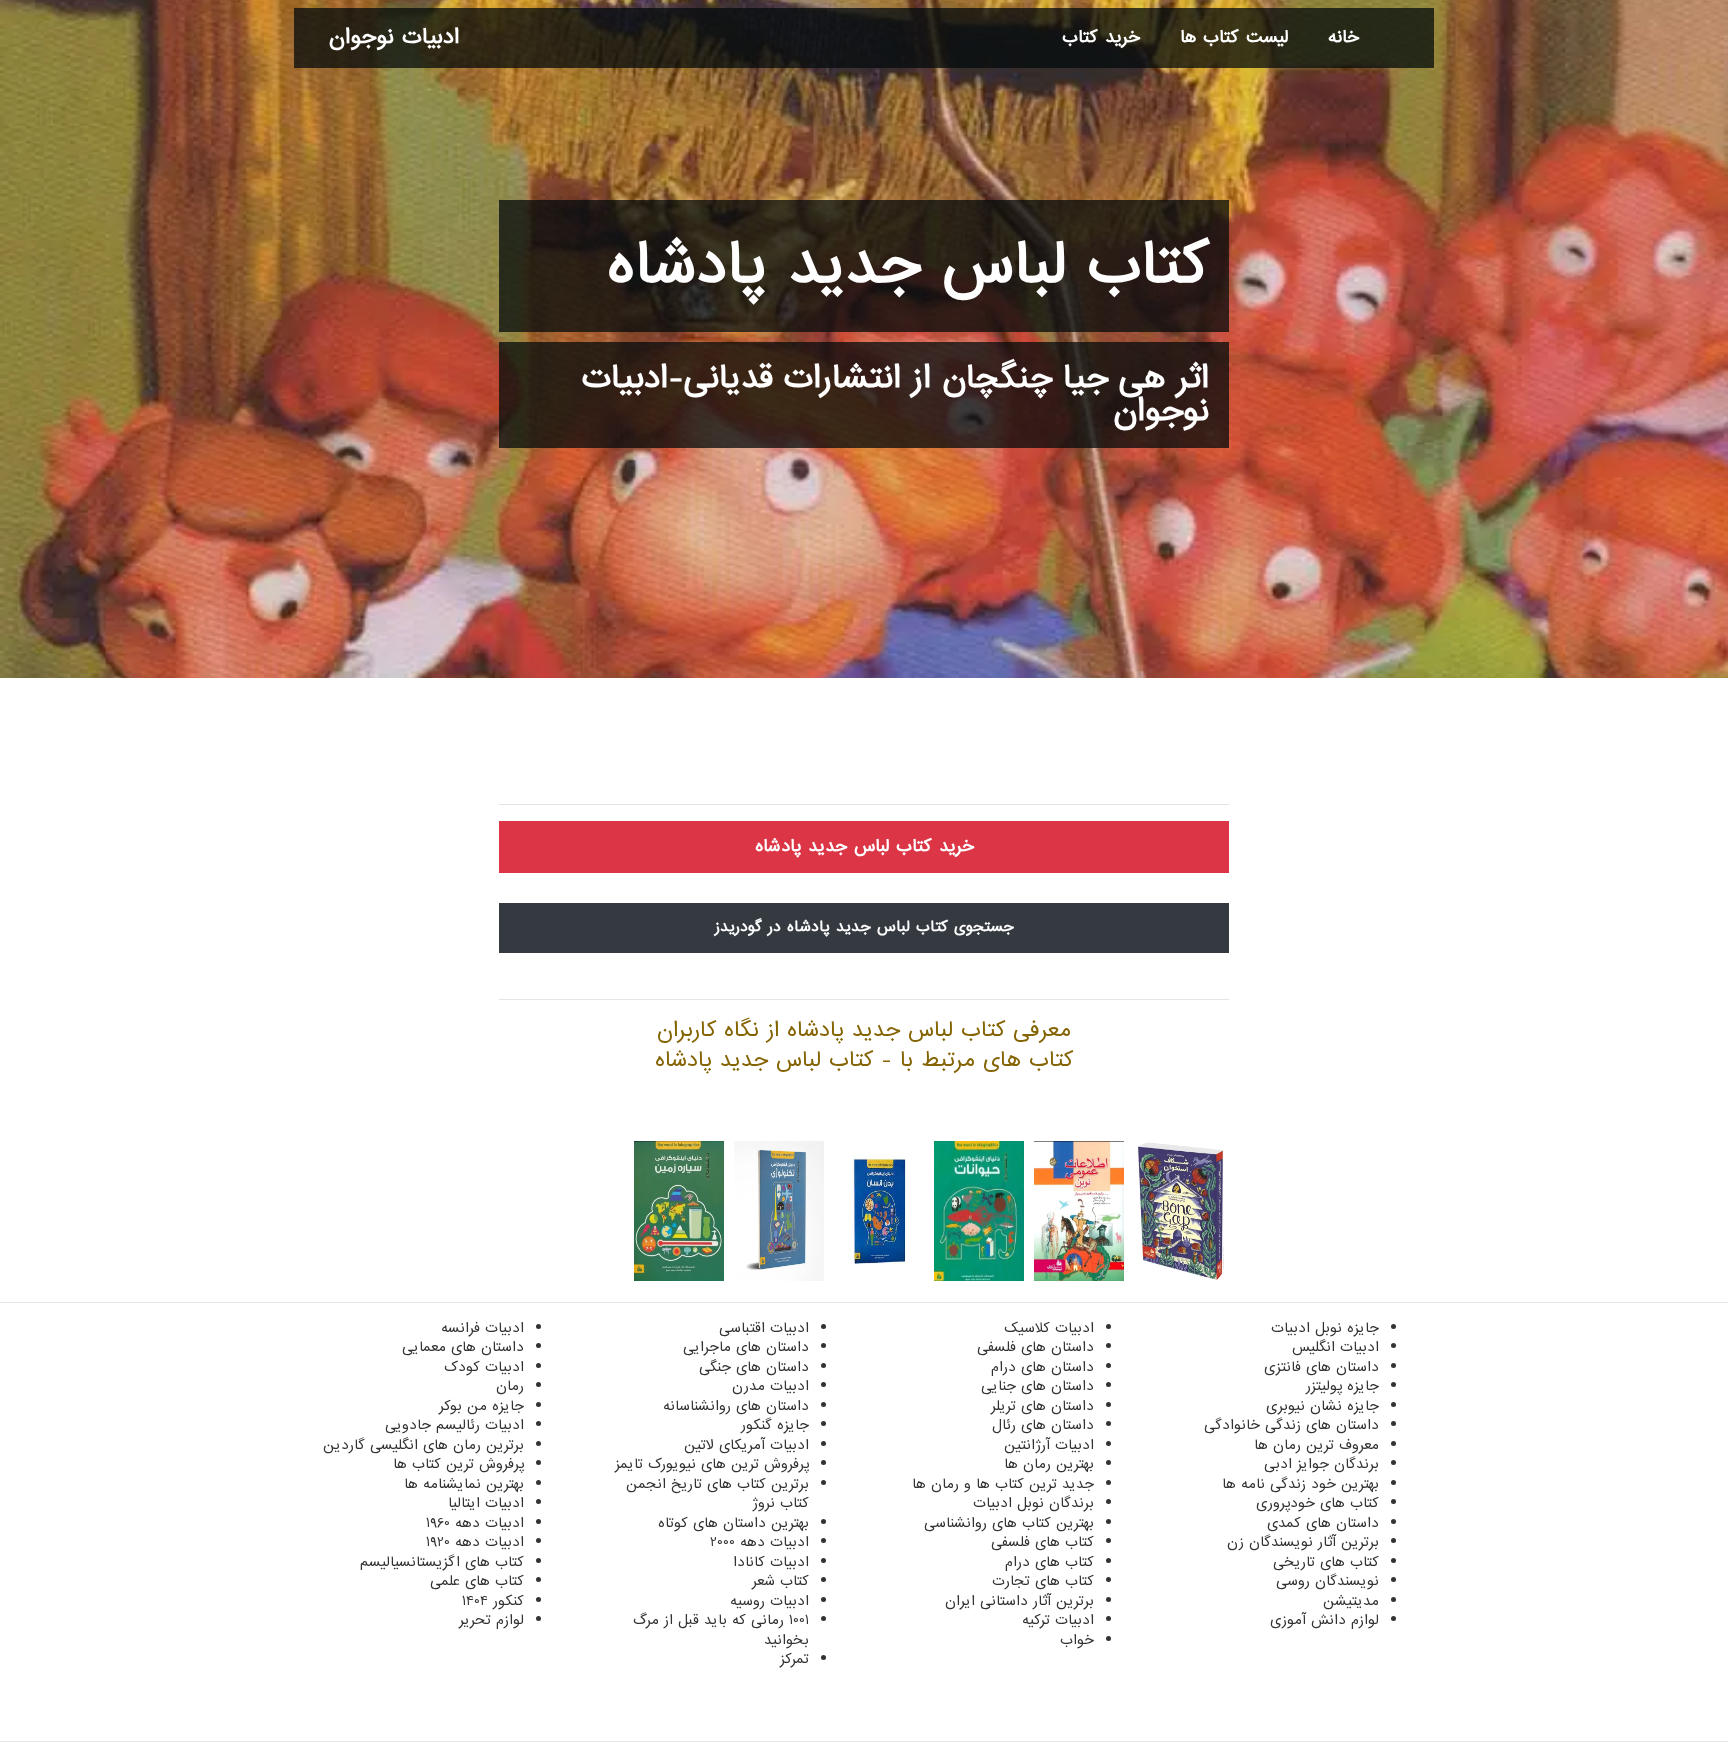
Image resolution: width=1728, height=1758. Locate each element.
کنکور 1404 (493, 1601)
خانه (1343, 37)
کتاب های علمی (477, 1581)
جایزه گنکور (775, 1425)
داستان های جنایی (1037, 1386)
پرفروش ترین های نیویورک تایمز (712, 1464)
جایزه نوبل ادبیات (1325, 1328)
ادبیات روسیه (769, 1601)
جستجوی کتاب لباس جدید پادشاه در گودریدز (864, 927)
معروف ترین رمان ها (1316, 1445)
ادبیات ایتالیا (486, 1503)
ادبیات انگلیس (1335, 1347)
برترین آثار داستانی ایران (1019, 1601)
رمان (510, 1386)
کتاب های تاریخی (1326, 1562)
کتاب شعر (780, 1581)
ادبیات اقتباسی (764, 1328)
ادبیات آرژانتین (1049, 1445)
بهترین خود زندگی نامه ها (1300, 1484)
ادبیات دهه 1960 (475, 1523)
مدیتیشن (1351, 1601)
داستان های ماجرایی (746, 1347)
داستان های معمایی (463, 1347)
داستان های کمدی (1323, 1523)
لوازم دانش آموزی (1324, 1620)
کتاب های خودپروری (1317, 1503)
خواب (1077, 1640)
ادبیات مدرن (770, 1386)
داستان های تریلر (1042, 1406)
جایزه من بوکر (481, 1406)
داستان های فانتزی (1321, 1367)
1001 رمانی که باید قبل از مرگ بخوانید (721, 1630)
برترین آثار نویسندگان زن (1303, 1542)
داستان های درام (1042, 1367)
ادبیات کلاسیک (1049, 1328)
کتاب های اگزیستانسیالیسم (442, 1562)
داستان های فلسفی (1035, 1347)
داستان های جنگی (754, 1367)
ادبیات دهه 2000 (759, 1542)
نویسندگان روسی (1327, 1581)
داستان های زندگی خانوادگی (1291, 1425)
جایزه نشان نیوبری (1322, 1406)
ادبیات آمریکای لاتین (746, 1445)
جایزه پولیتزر (1342, 1386)
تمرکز (794, 1659)
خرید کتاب (1101, 37)
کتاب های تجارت (1043, 1581)
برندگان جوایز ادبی (1321, 1464)
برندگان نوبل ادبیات (1033, 1503)
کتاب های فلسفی (1042, 1542)
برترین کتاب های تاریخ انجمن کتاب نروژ (717, 1494)
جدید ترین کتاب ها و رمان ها (1003, 1484)
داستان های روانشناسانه (736, 1406)
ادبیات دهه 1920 (475, 1542)
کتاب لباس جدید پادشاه (908, 266)
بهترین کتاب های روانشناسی (1009, 1523)
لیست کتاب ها (1234, 37)
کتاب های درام (1049, 1562)
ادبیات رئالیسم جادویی (454, 1425)
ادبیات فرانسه (482, 1328)
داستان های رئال (1043, 1425)
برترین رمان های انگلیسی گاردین (423, 1445)
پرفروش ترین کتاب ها (458, 1464)
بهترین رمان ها (1049, 1464)
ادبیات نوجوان (394, 37)
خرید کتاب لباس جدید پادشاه (864, 846)
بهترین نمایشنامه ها (464, 1484)
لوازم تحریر (491, 1620)
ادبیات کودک (484, 1367)
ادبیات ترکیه (1058, 1620)
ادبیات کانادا (771, 1562)
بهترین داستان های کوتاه (733, 1523)
